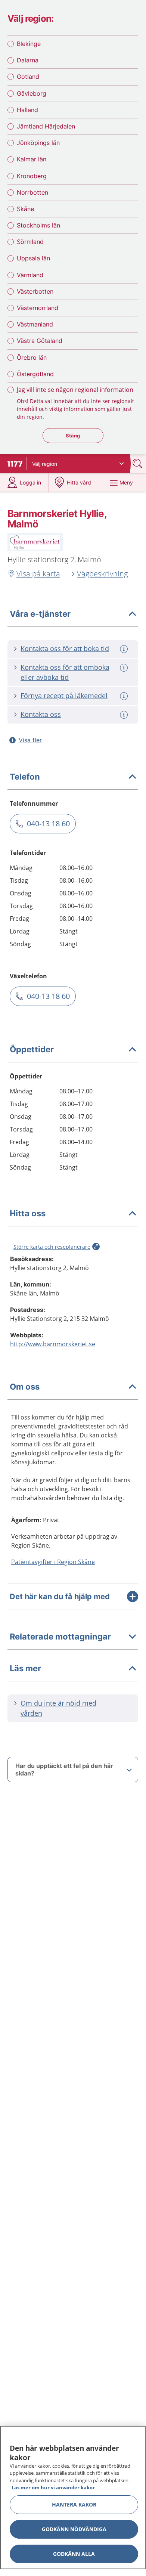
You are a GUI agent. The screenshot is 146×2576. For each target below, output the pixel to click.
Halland (27, 110)
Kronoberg (32, 176)
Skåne (25, 209)
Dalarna (28, 60)
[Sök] (138, 463)
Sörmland (30, 242)
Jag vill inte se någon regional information (75, 390)
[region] (73, 2498)
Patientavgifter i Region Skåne (53, 1562)
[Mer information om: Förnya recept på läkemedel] (125, 696)
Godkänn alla (74, 2554)
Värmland (30, 275)
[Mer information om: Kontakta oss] (125, 715)
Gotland (28, 77)
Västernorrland (38, 308)
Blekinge (29, 44)
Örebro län (32, 357)
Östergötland (35, 374)
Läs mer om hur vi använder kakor (53, 2487)
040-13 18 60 (48, 823)
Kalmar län (32, 159)
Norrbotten (32, 192)
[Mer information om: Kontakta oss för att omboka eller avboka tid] (125, 668)
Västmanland (35, 324)
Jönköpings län (38, 143)
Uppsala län (33, 258)
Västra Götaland (40, 341)
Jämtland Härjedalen (46, 126)
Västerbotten (35, 291)
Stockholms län (38, 225)
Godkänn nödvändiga (74, 2529)
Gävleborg (32, 93)
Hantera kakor (74, 2504)
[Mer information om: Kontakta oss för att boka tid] (125, 649)
